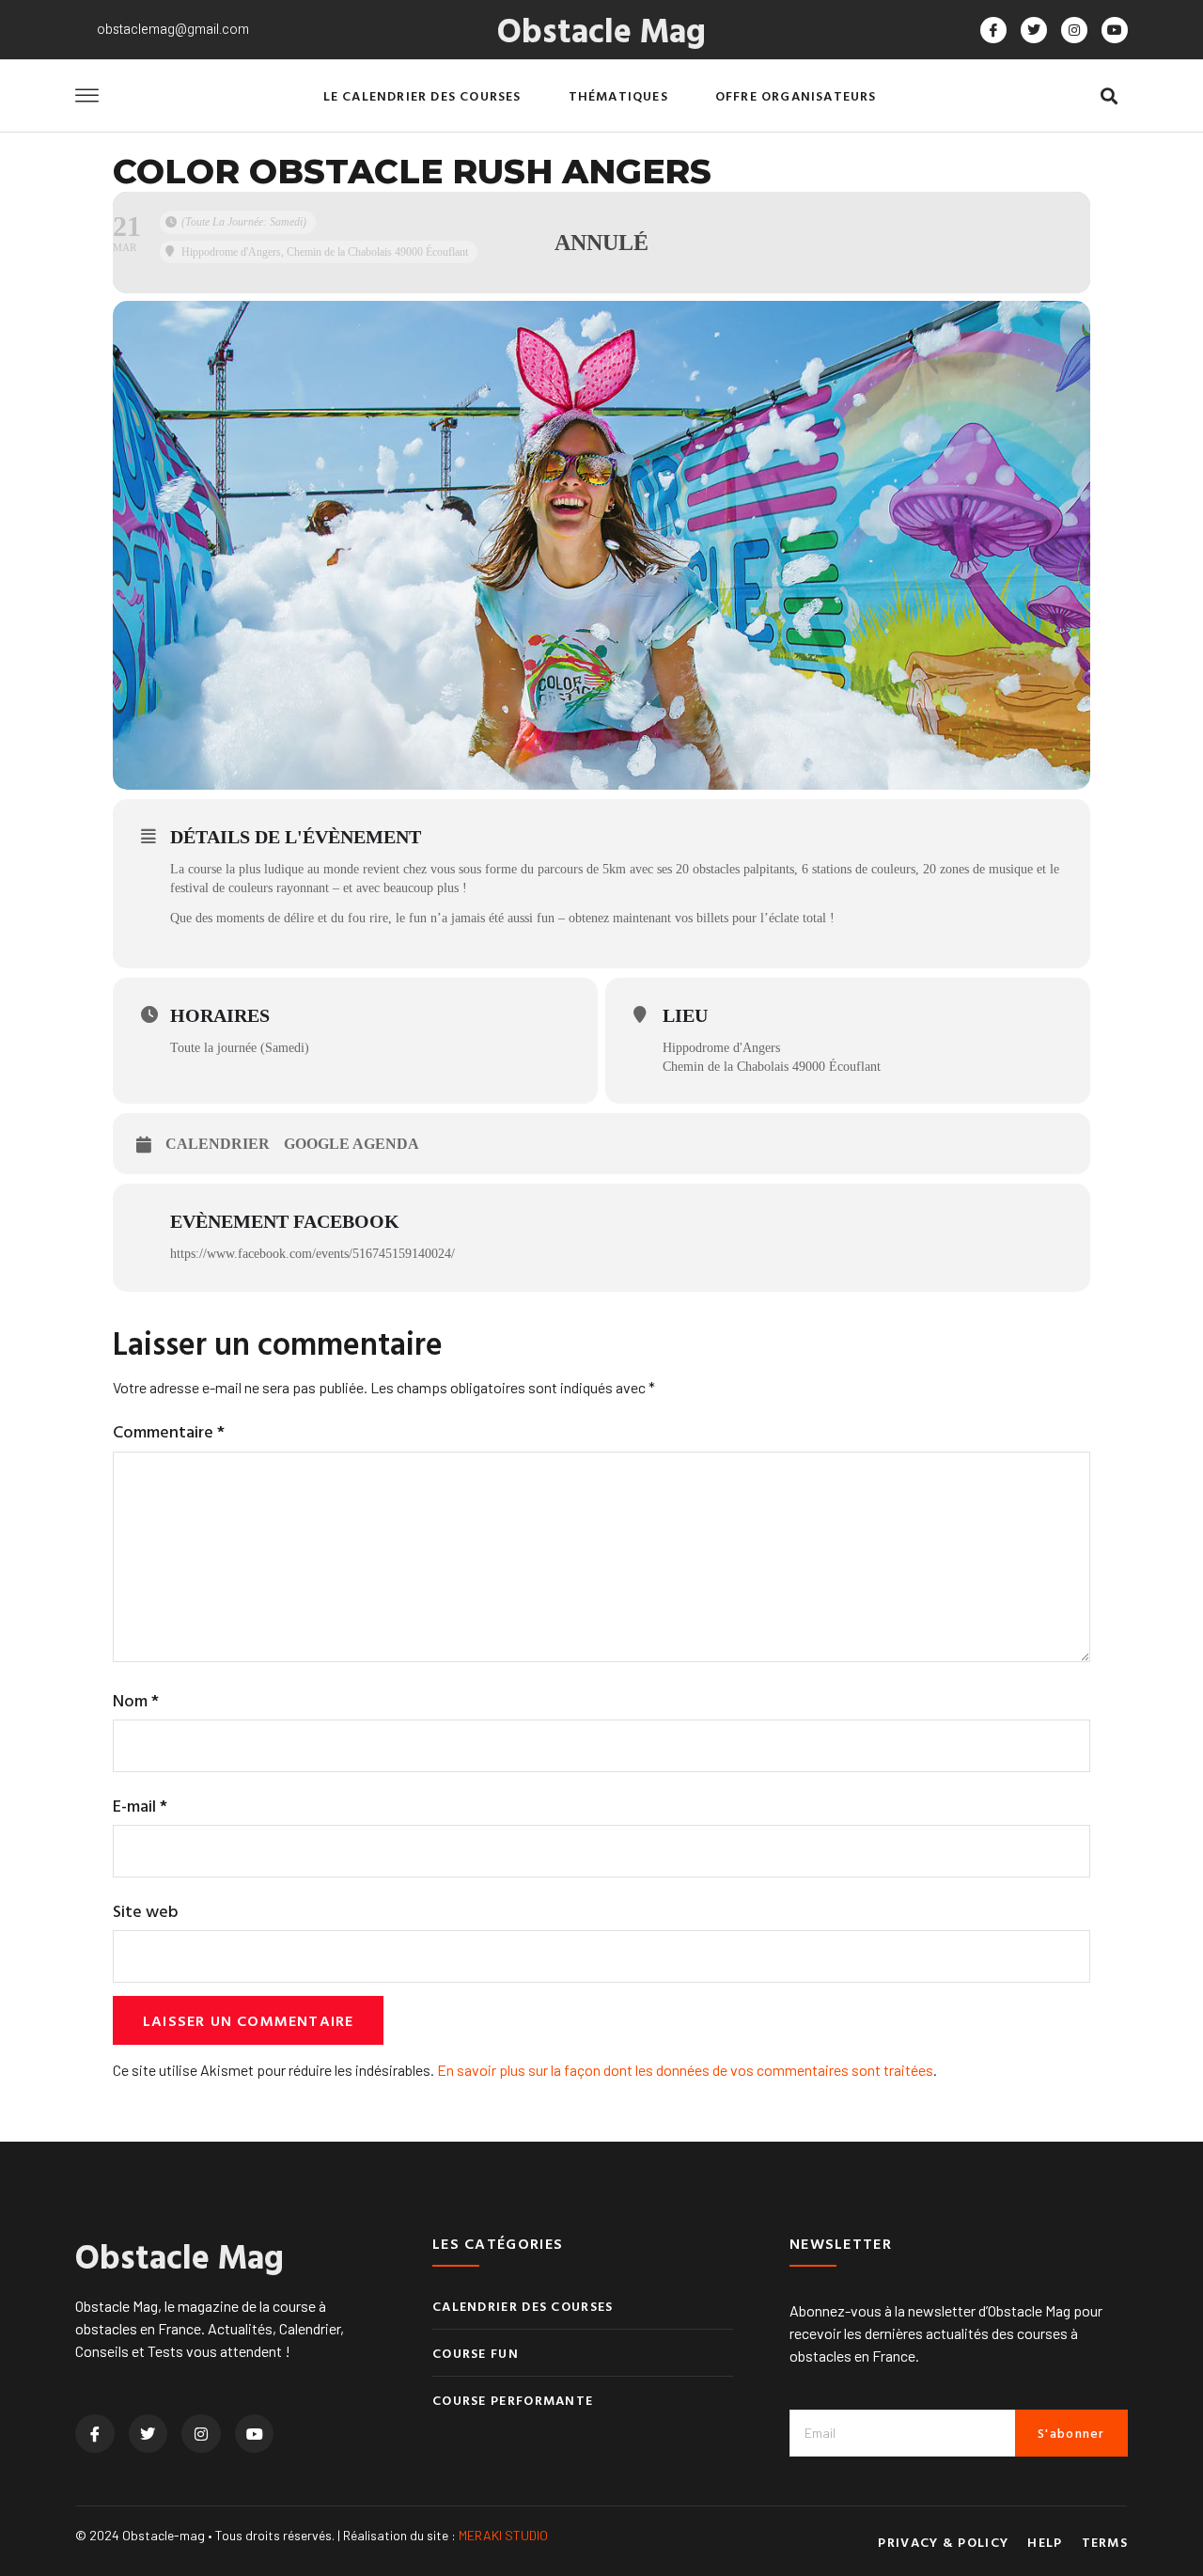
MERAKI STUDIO (503, 2535)
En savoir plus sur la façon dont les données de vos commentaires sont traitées (685, 2070)
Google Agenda (352, 1144)
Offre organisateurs (796, 95)
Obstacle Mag (601, 29)
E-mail (140, 1806)
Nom (136, 1700)
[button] (1109, 96)
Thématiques (618, 95)
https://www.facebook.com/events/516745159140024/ (312, 1254)
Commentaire (169, 1431)
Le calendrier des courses (422, 95)
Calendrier (218, 1144)
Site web (146, 1911)
